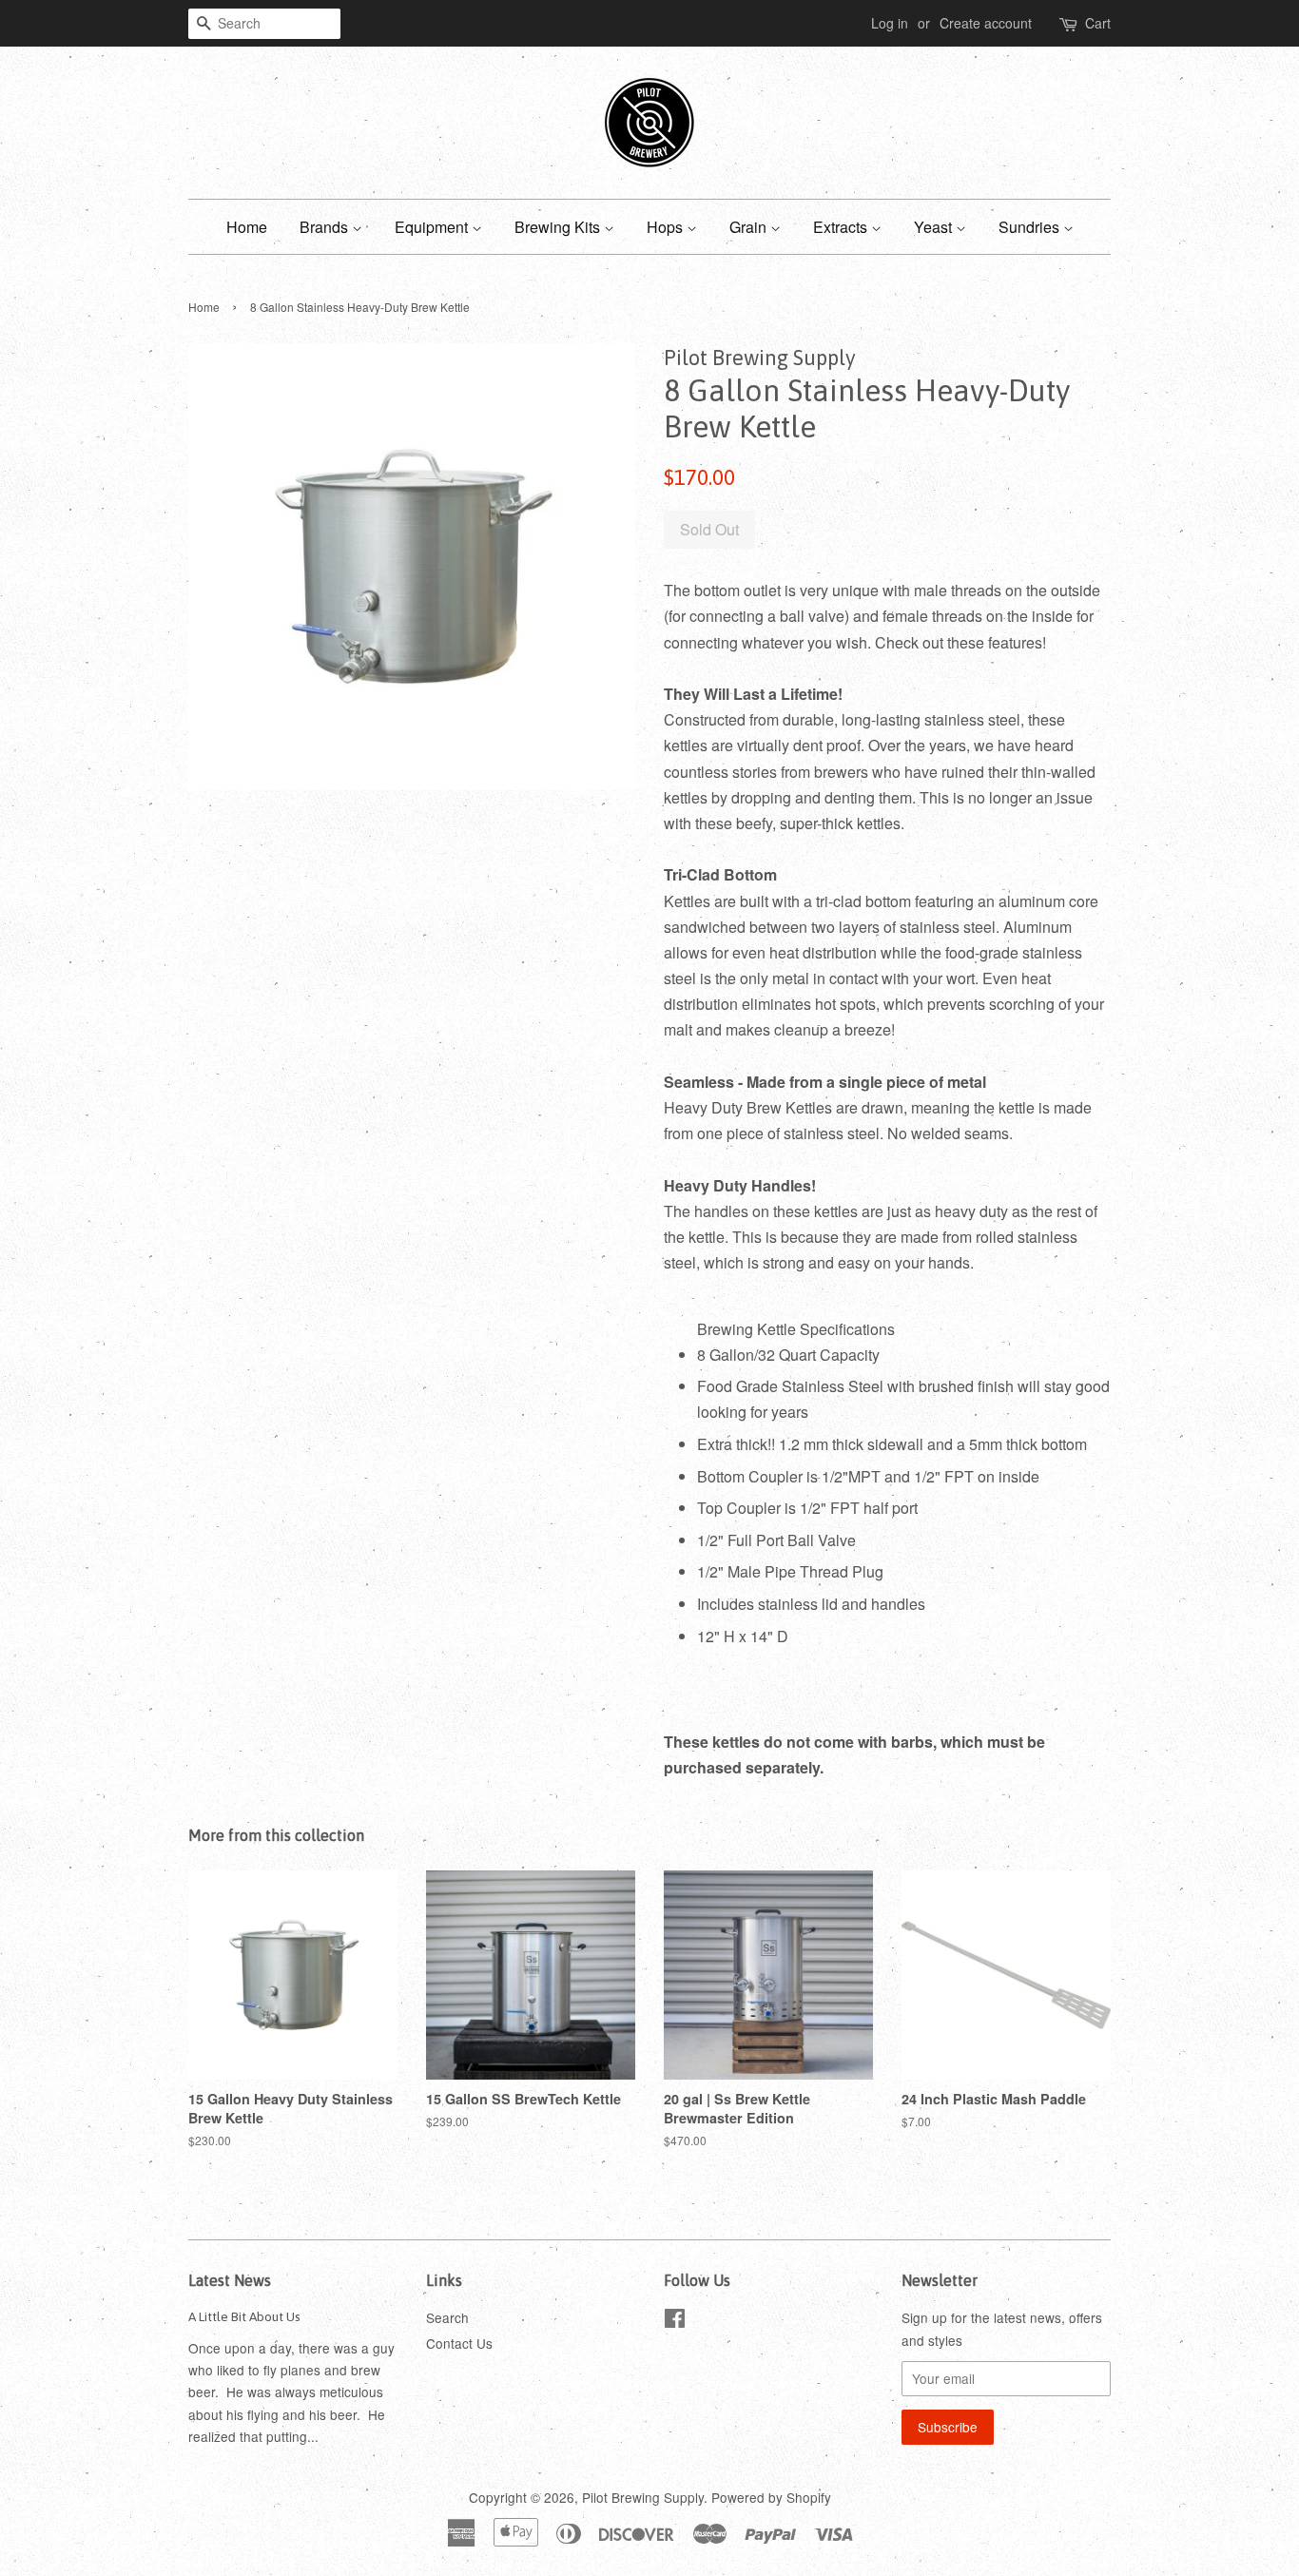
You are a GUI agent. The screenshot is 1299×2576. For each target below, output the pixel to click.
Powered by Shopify (771, 2497)
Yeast (935, 227)
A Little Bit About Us (244, 2316)
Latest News (230, 2280)
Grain (750, 227)
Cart (1098, 23)
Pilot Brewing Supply (643, 2497)
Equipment (433, 227)
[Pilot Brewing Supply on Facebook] (675, 2321)
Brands (326, 227)
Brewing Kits (559, 227)
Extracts (842, 227)
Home (247, 227)
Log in (890, 23)
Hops (667, 227)
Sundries (1031, 227)
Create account (986, 23)
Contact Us (459, 2343)
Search (447, 2317)
